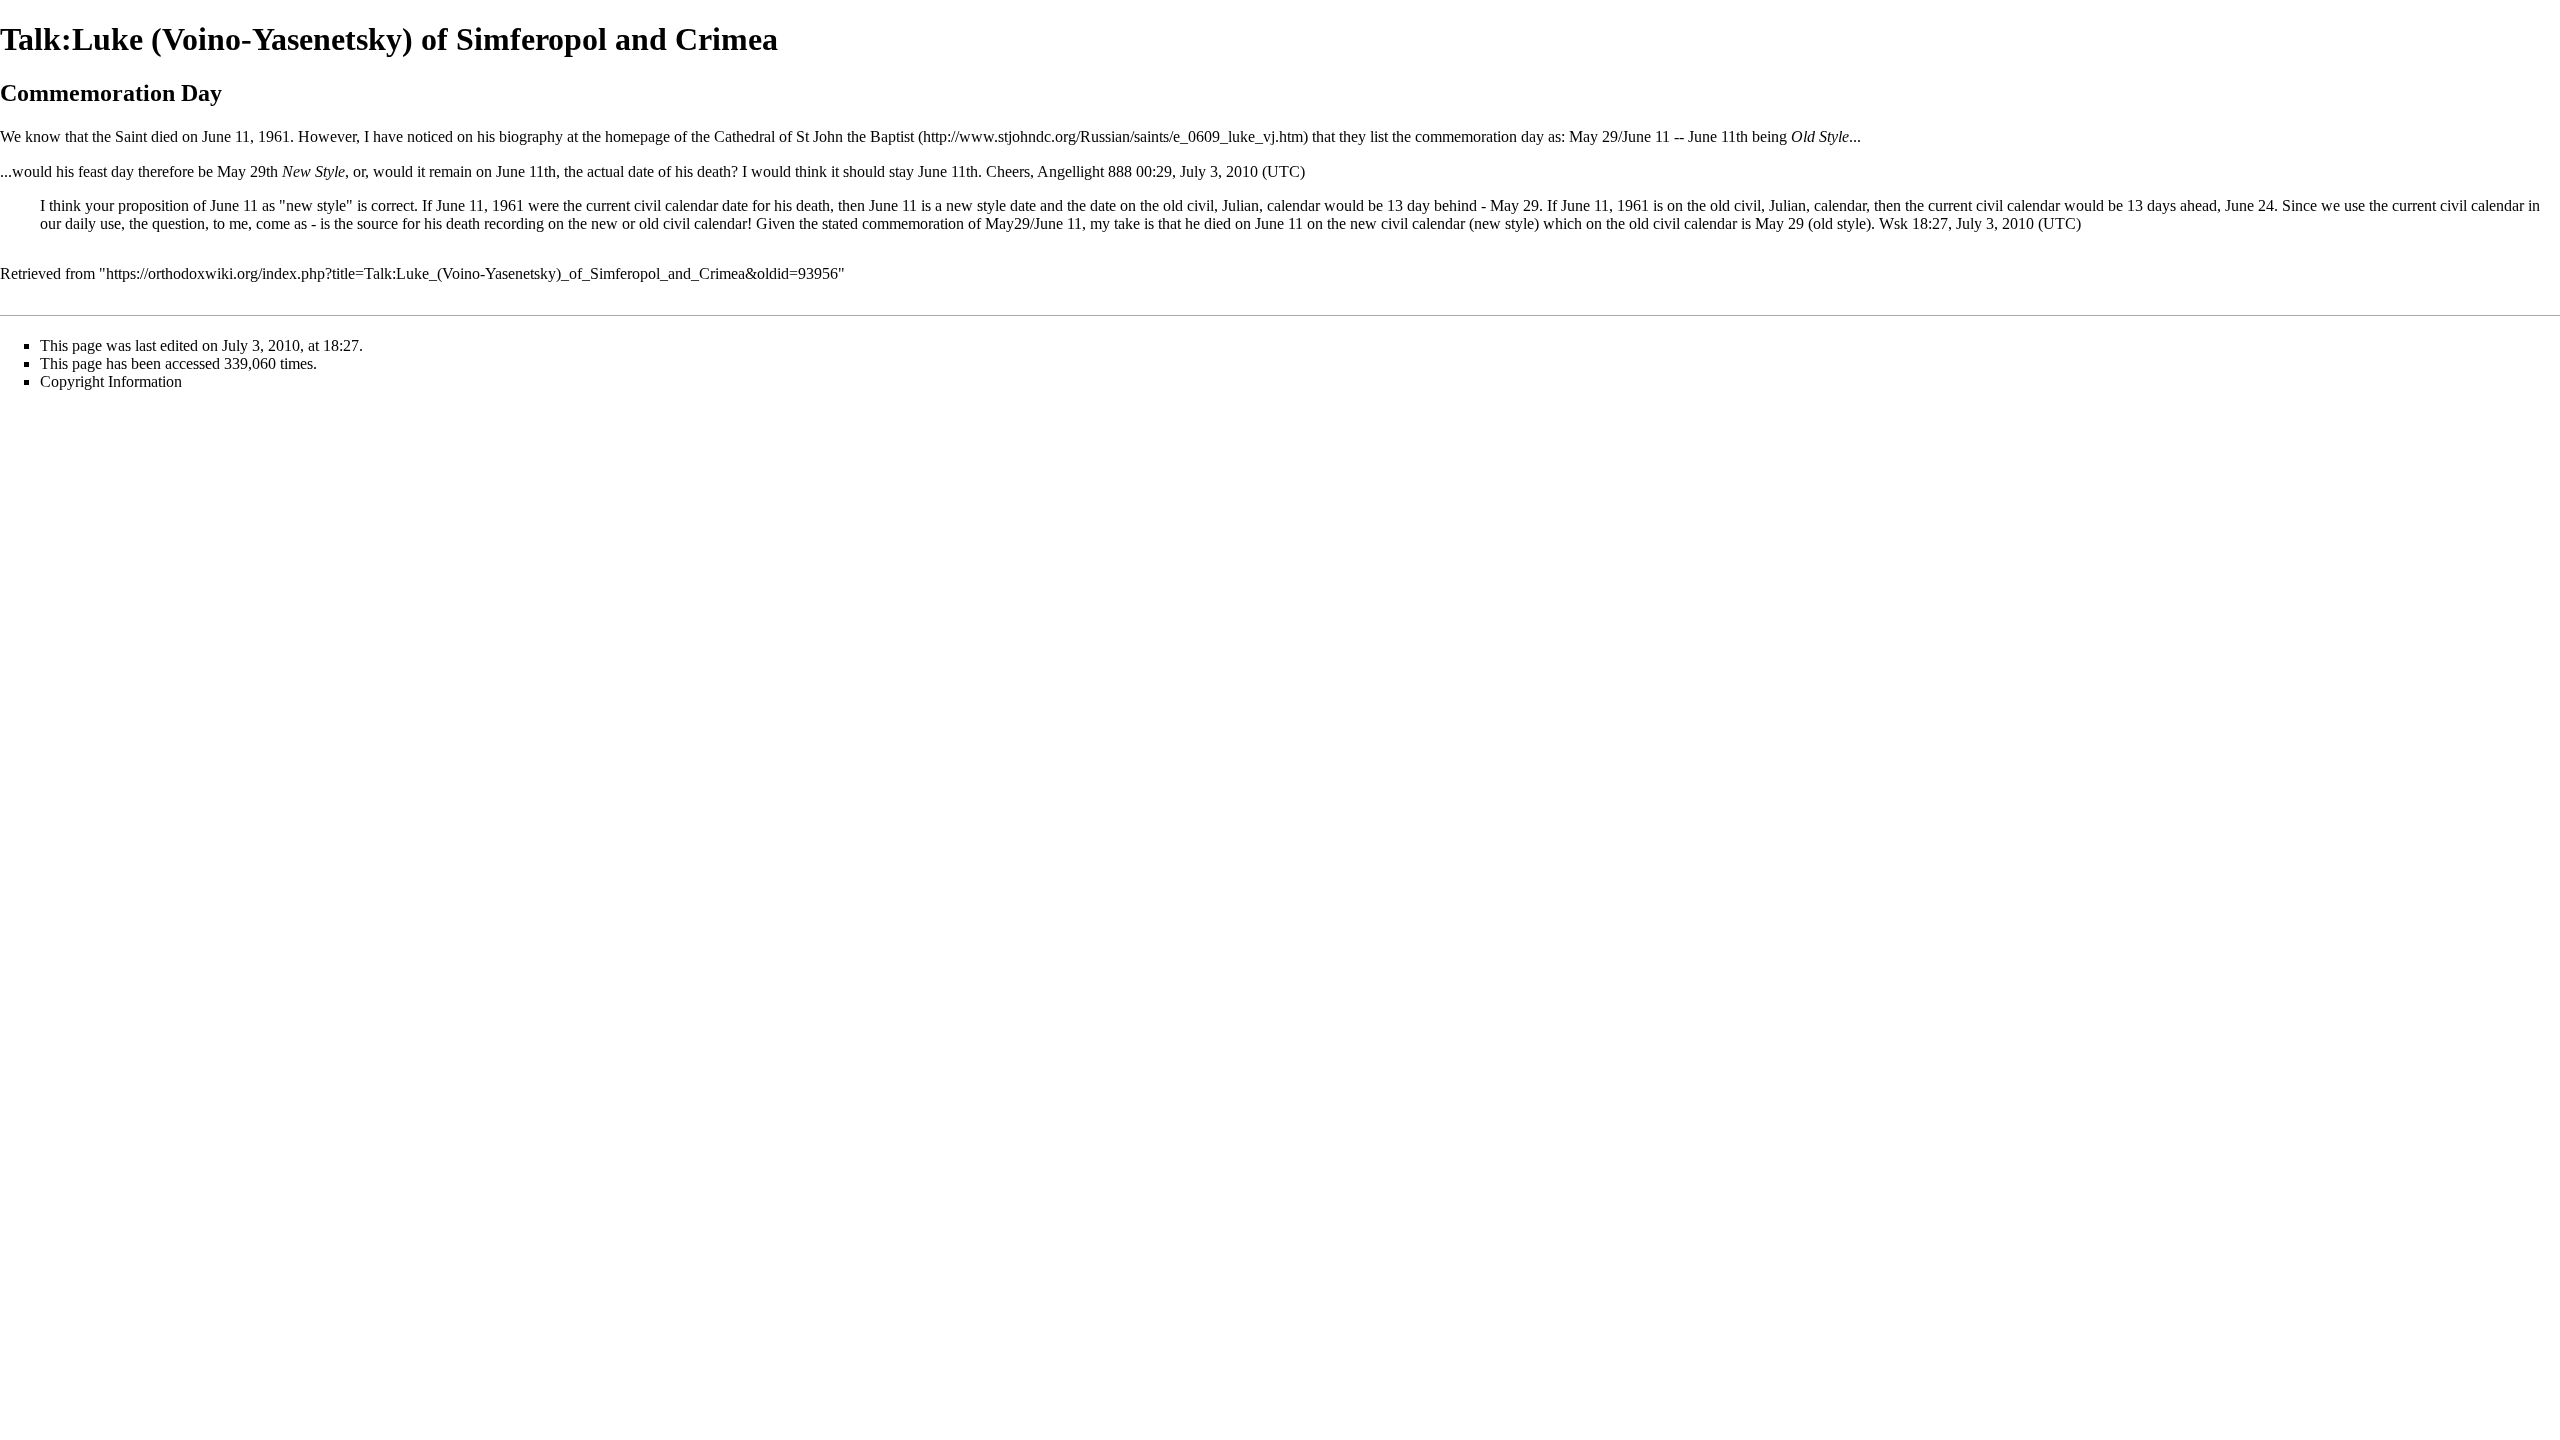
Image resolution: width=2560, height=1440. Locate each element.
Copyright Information (111, 381)
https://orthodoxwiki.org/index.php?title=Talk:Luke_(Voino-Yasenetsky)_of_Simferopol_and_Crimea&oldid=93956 (472, 273)
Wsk (1893, 223)
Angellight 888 (1084, 171)
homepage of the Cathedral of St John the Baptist (759, 136)
